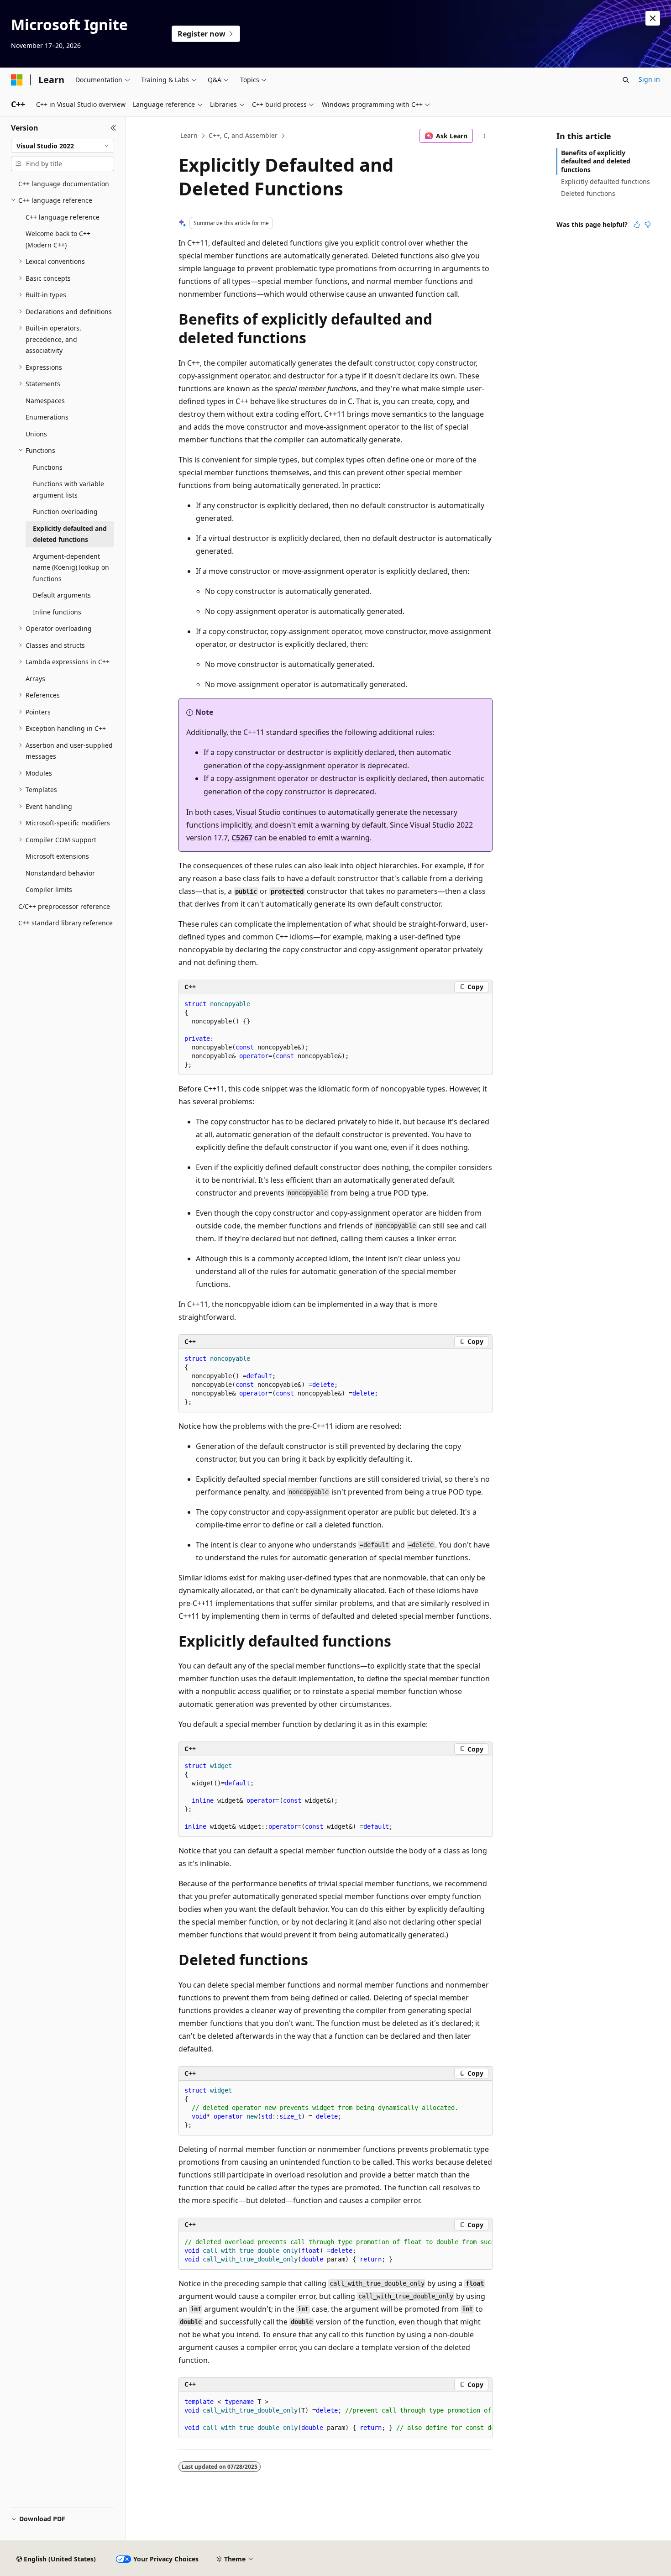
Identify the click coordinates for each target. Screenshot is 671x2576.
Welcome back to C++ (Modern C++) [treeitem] (58, 239)
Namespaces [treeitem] (45, 401)
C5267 (242, 838)
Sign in (649, 79)
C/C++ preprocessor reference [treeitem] (64, 906)
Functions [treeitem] (48, 467)
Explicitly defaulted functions (605, 181)
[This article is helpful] (637, 225)
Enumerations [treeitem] (47, 417)
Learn (189, 135)
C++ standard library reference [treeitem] (66, 923)
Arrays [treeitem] (35, 679)
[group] (335, 2251)
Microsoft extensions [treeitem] (57, 856)
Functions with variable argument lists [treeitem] (68, 489)
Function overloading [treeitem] (65, 512)
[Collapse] (113, 128)
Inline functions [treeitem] (57, 612)
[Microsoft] (17, 80)
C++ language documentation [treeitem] (64, 184)
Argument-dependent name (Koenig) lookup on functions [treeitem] (71, 567)
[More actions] (485, 136)
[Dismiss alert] (653, 18)
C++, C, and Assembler (243, 135)
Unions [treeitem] (36, 434)
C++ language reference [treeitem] (63, 217)
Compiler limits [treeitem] (49, 889)
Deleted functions (588, 193)
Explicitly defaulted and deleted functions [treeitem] (70, 534)
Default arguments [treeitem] (62, 595)
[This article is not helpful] (648, 225)
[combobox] (63, 146)
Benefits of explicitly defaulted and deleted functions (596, 161)
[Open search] (626, 80)
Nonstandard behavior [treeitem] (60, 873)
